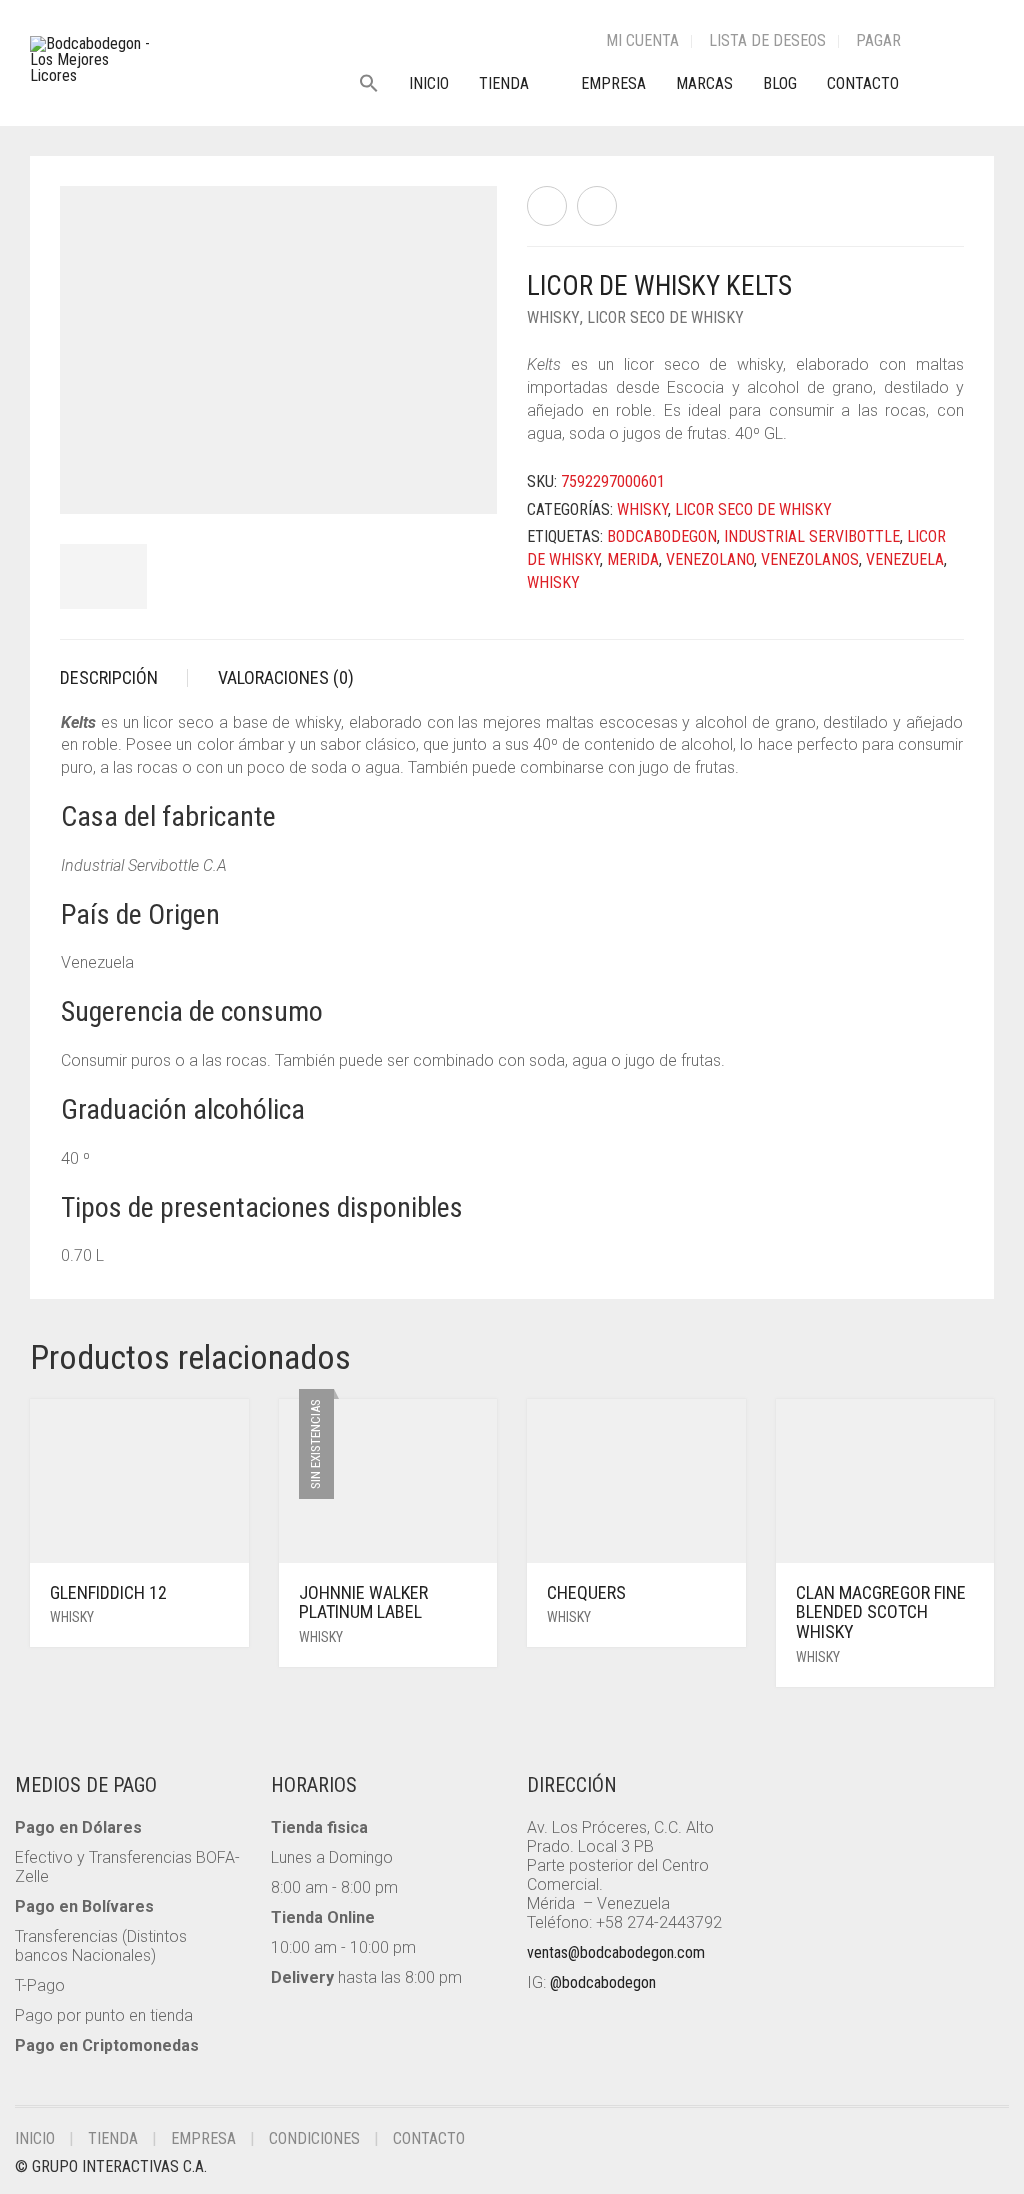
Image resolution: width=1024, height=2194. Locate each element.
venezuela (905, 559)
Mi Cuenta (642, 40)
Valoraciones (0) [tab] (286, 677)
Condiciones (314, 2138)
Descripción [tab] (109, 677)
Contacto (863, 83)
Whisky (553, 317)
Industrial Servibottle (812, 536)
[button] (376, 84)
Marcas (704, 83)
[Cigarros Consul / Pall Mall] (547, 206)
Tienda (504, 83)
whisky (553, 582)
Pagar (878, 40)
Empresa (613, 83)
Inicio (429, 83)
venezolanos (810, 559)
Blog (780, 83)
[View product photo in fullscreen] (464, 480)
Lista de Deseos (767, 40)
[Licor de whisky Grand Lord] (597, 206)
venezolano (710, 559)
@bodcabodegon (603, 1982)
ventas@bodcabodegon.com (616, 1952)
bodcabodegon (662, 536)
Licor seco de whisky (665, 317)
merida (633, 559)
